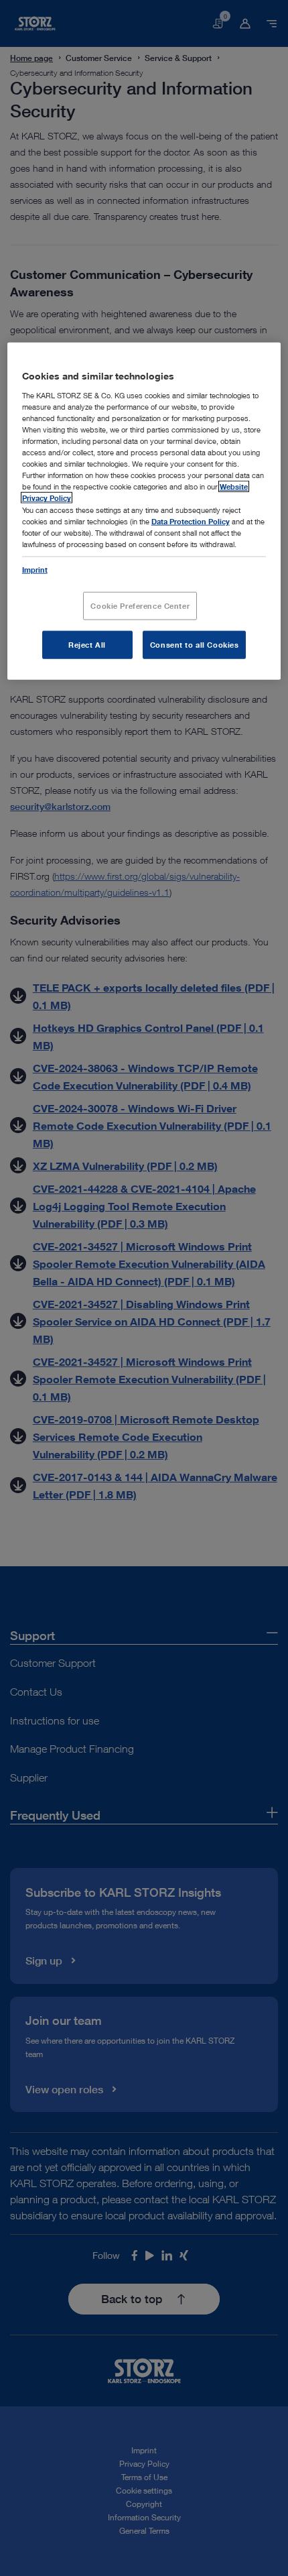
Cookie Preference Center (140, 606)
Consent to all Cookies (195, 644)
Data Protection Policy (191, 521)
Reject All (87, 644)
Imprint (35, 569)
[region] (144, 511)
